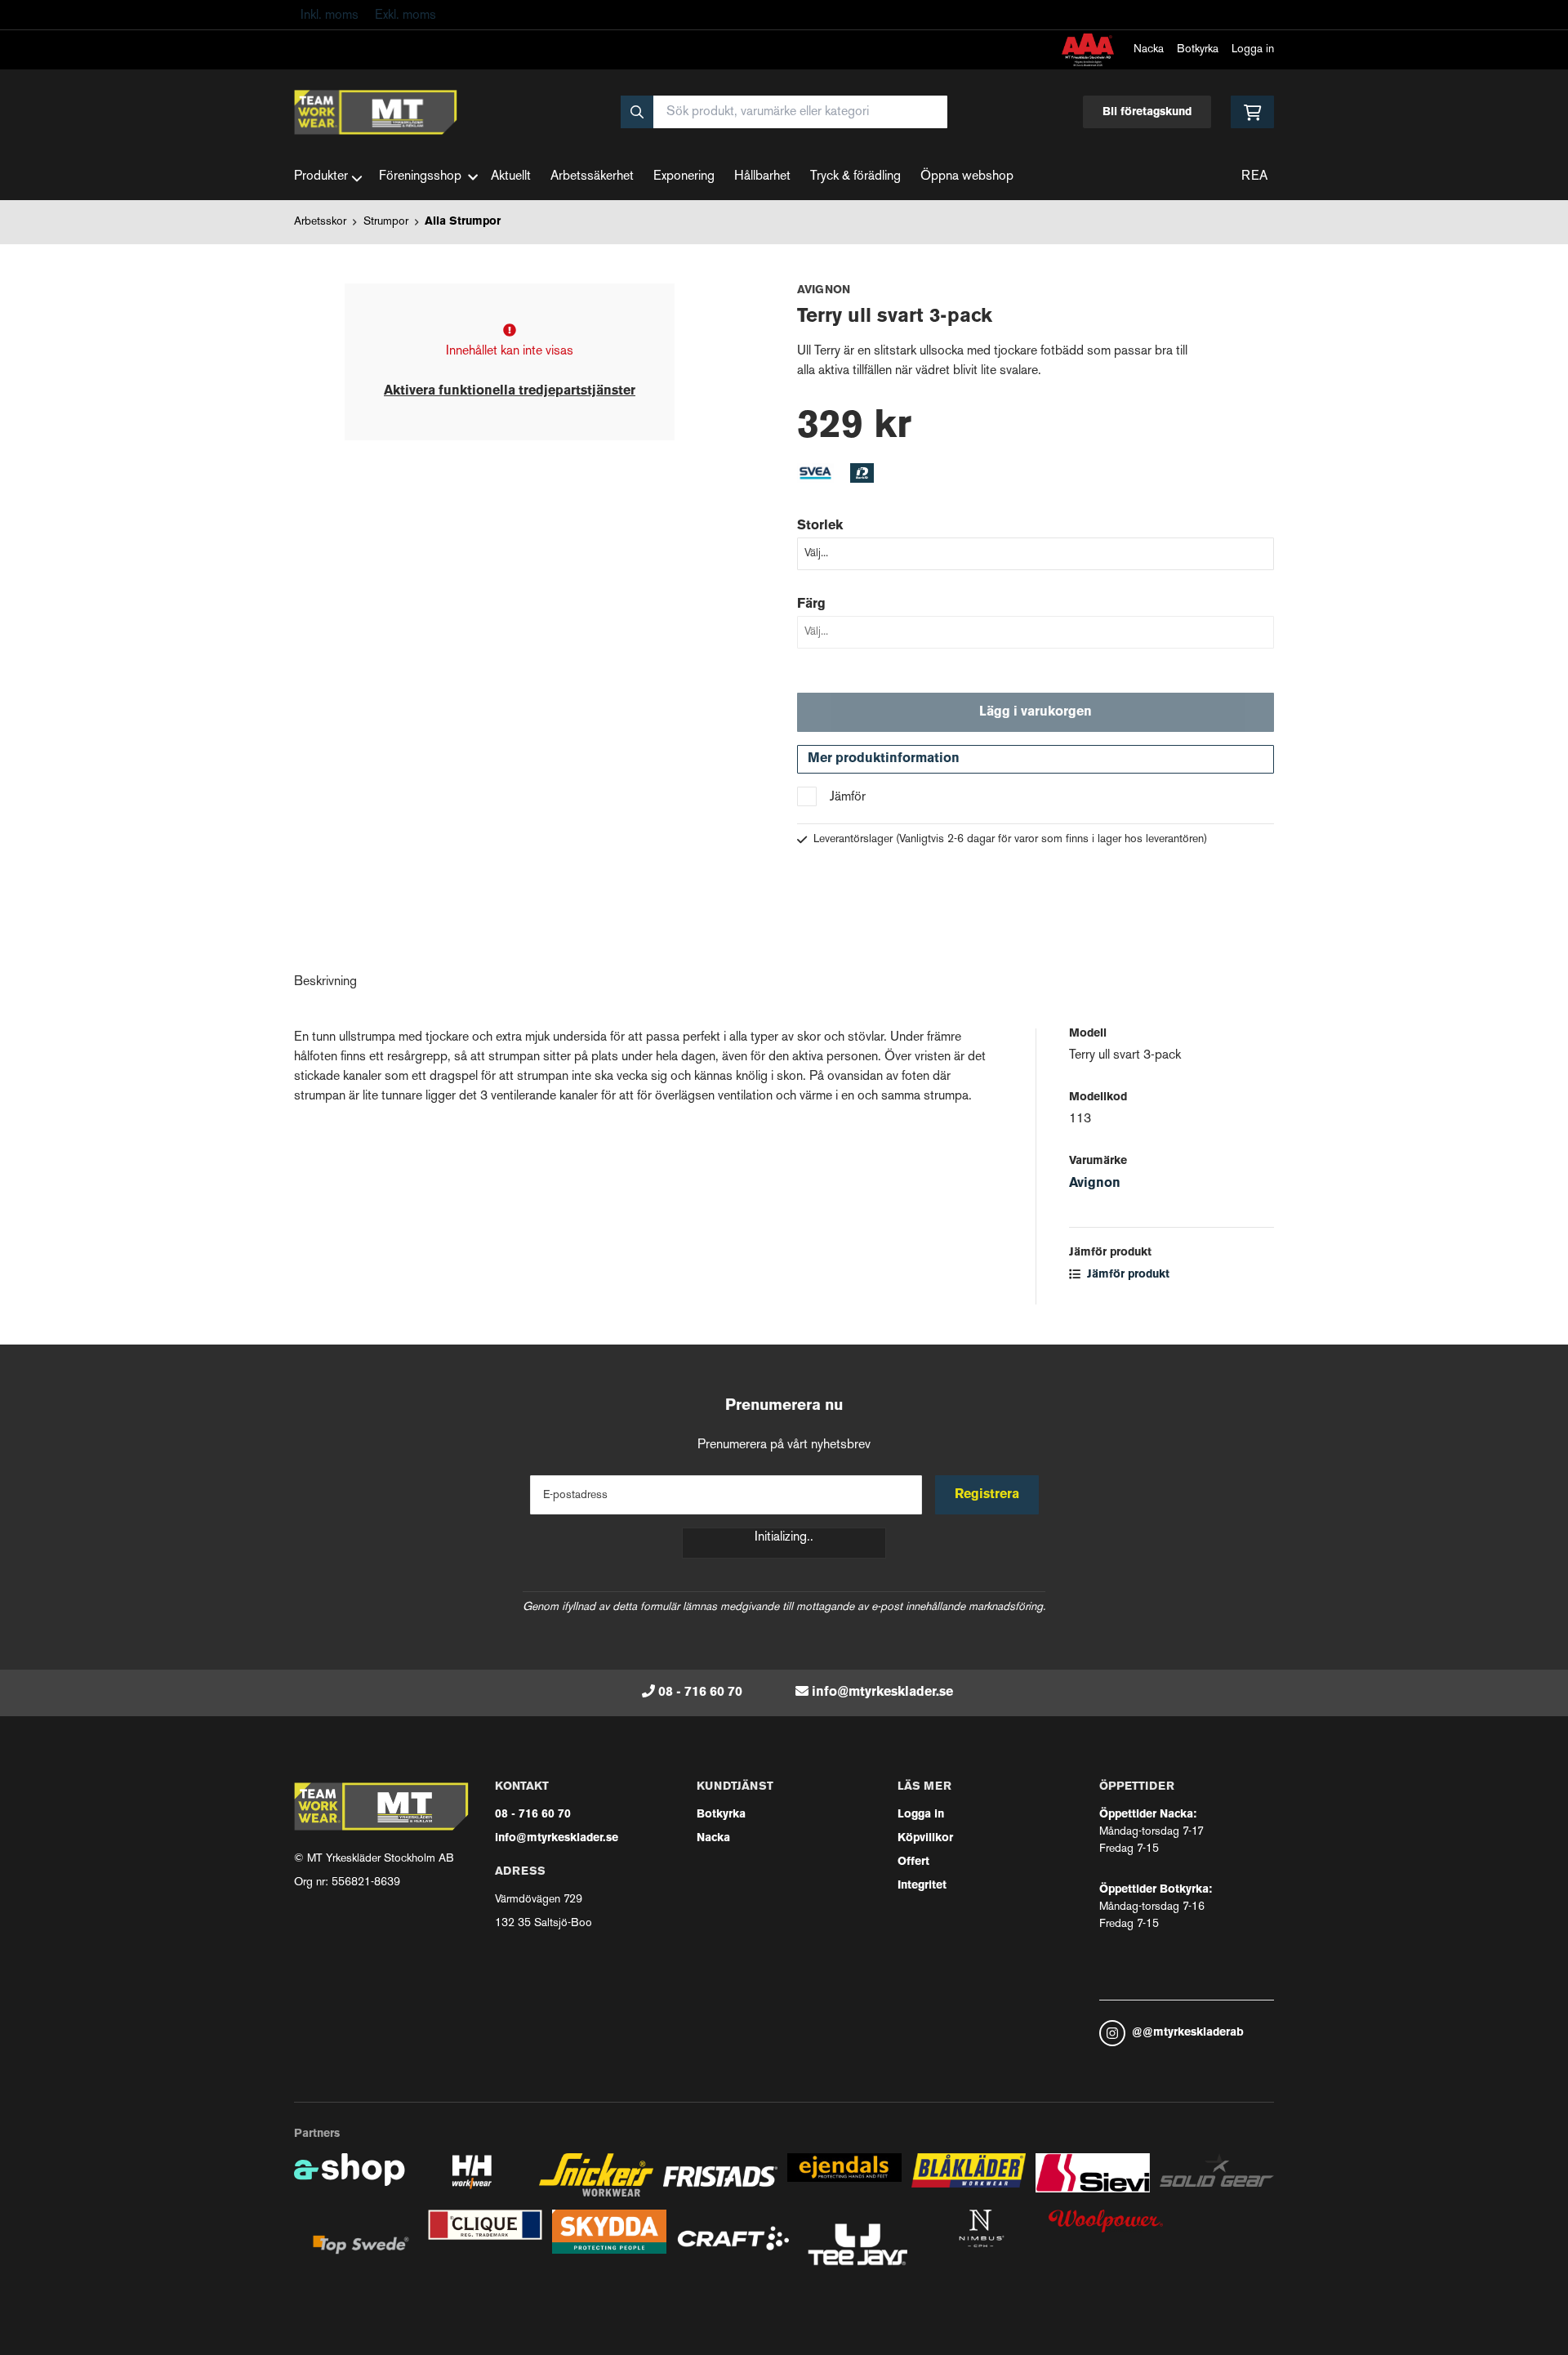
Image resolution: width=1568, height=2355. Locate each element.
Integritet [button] (922, 1886)
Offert (913, 1862)
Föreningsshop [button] (420, 177)
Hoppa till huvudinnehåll (777, 22)
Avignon (1095, 1184)
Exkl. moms (405, 16)
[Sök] (637, 112)
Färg (811, 604)
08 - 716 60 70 (700, 1693)
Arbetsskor (320, 222)
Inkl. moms (330, 16)
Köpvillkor (925, 1838)
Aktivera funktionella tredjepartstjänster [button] (510, 391)
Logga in (1253, 49)
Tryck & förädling (855, 177)
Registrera (987, 1495)
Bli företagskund (1147, 112)
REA (1254, 177)
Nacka (1149, 49)
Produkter (321, 177)
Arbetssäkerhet (592, 177)
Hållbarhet (762, 177)
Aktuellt (511, 177)
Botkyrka (1198, 49)
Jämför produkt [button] (1127, 1275)
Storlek (820, 526)
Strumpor (386, 222)
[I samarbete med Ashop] (350, 2181)
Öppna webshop (967, 177)
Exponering (684, 177)
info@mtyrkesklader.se (882, 1693)
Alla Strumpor (463, 222)
